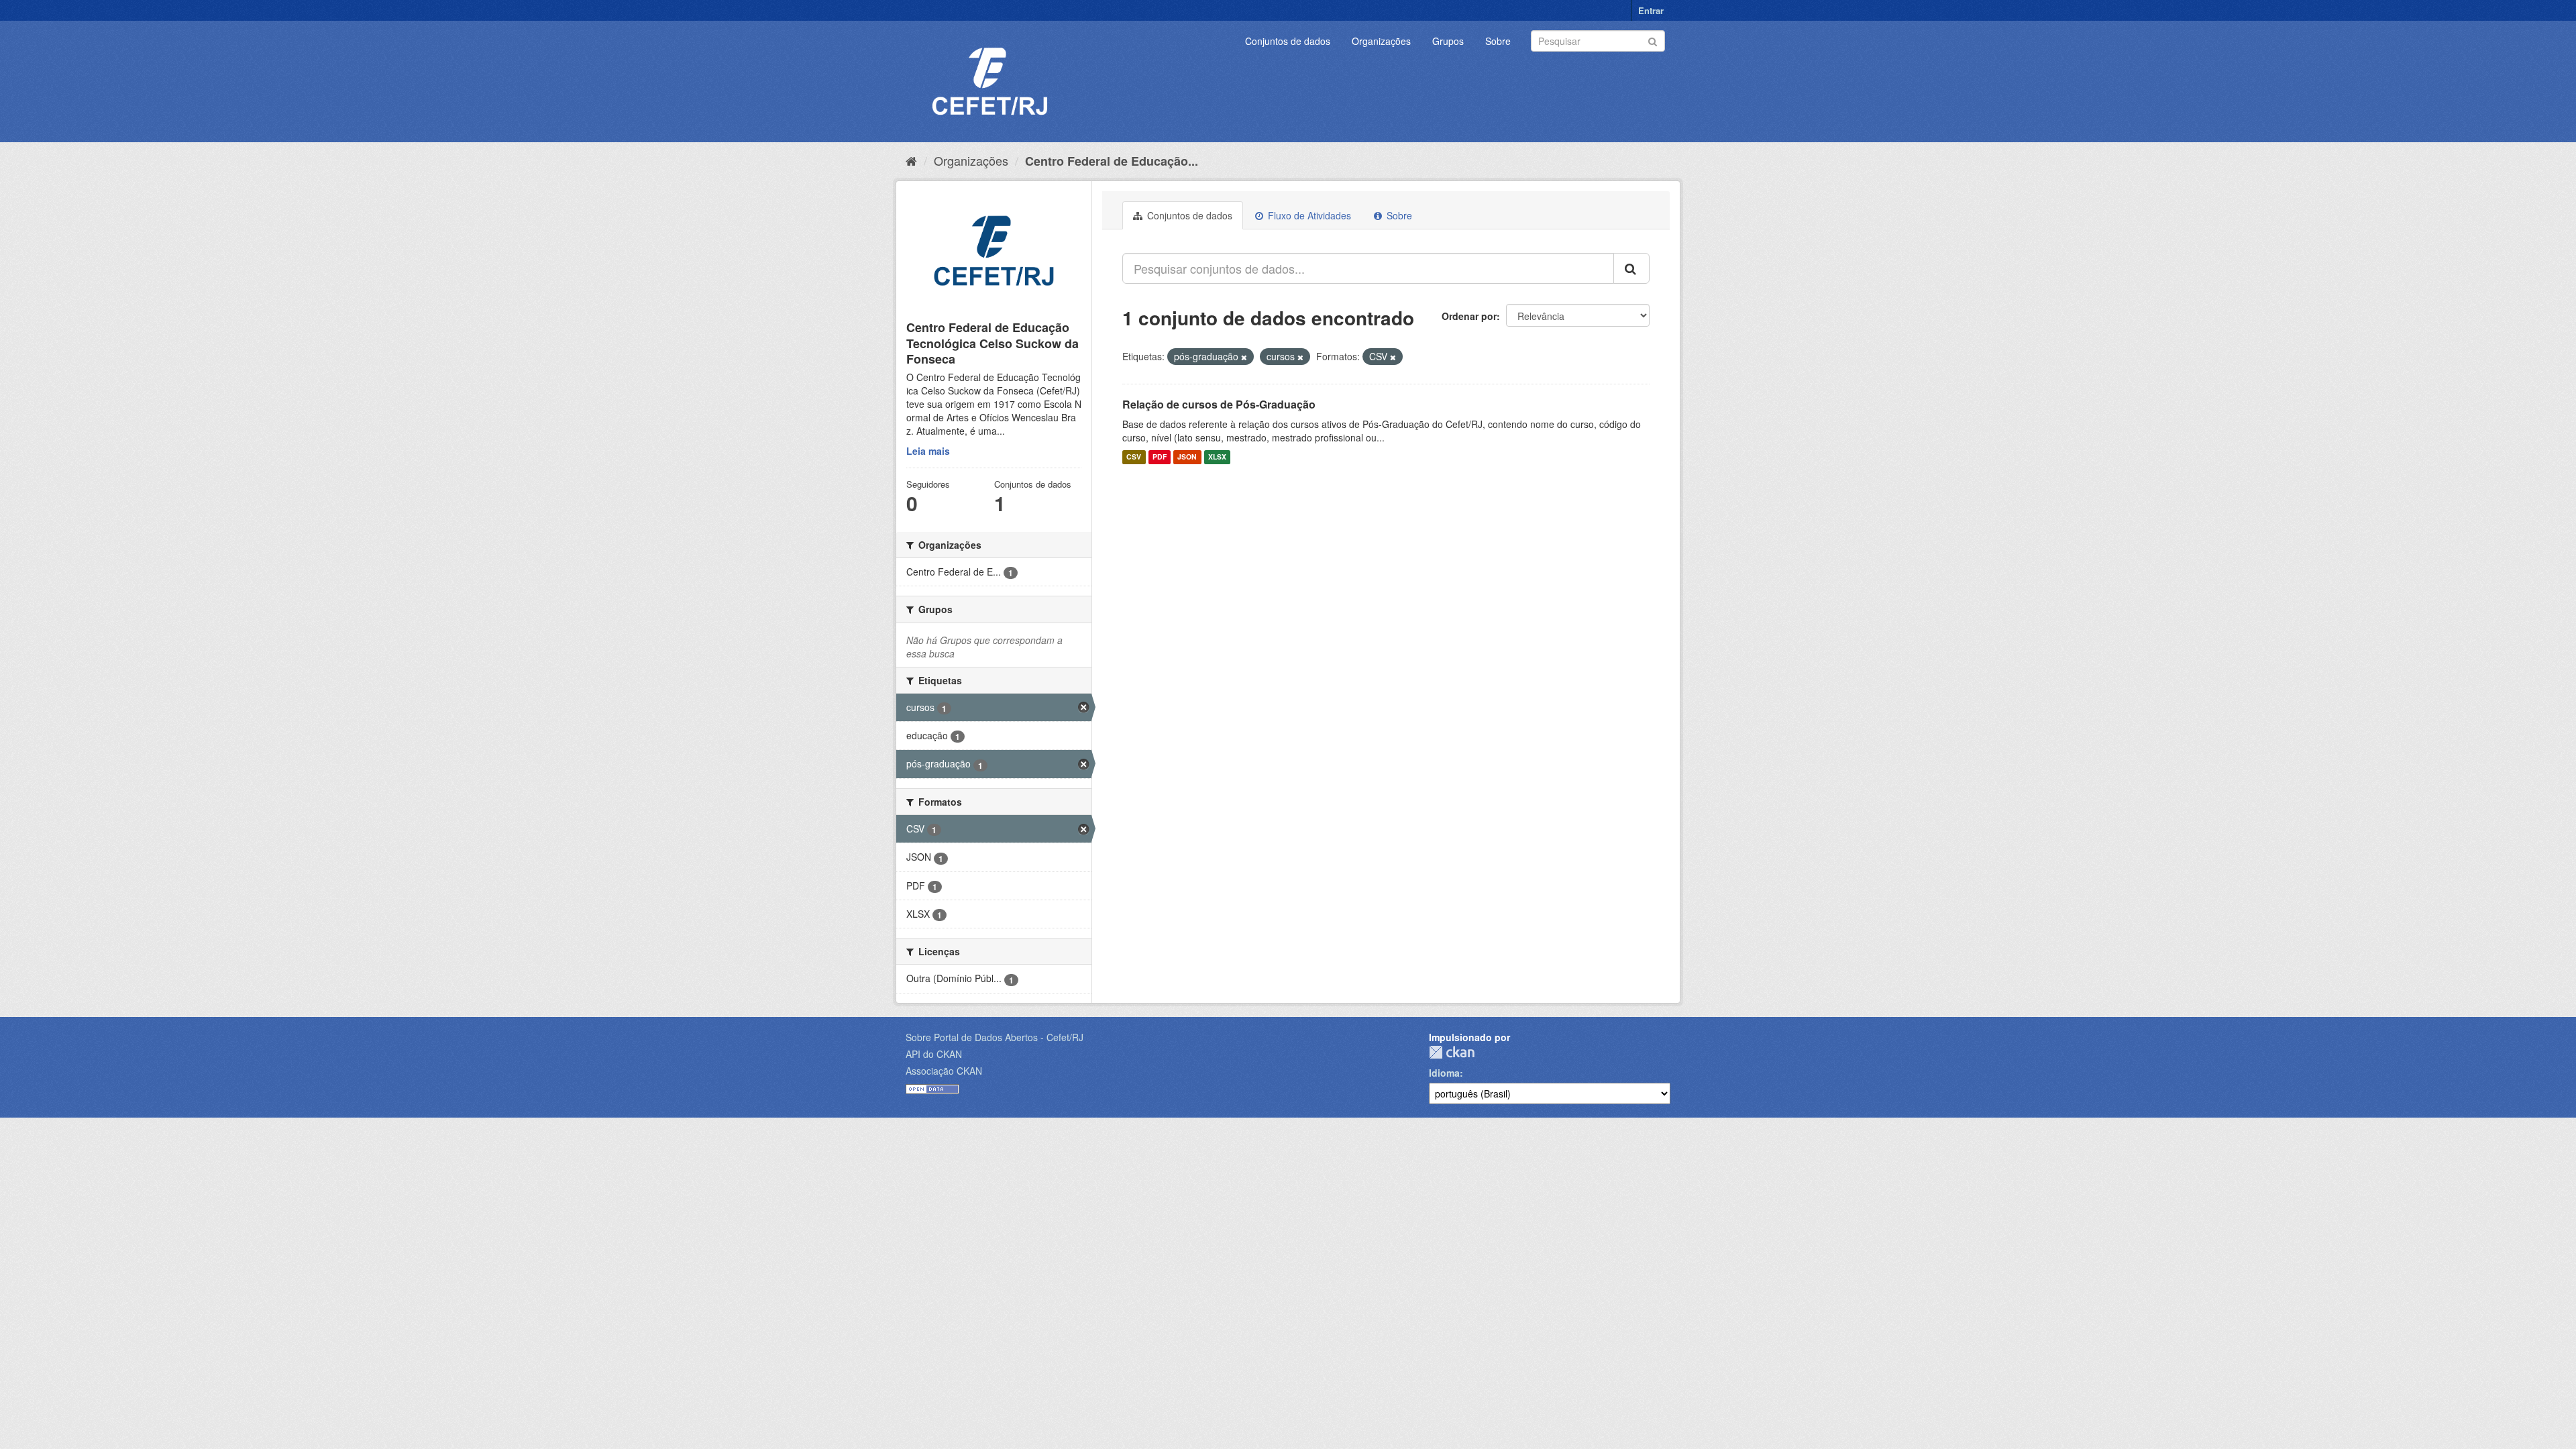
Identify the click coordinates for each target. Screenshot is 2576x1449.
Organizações (1381, 41)
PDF (1160, 457)
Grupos (1448, 41)
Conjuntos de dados (1288, 41)
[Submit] (1653, 40)
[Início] (911, 160)
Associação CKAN (944, 1071)
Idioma (1444, 1073)
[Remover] (1244, 357)
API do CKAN (934, 1054)
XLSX (1217, 457)
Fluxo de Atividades (1308, 215)
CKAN (1452, 1052)
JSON (1187, 457)
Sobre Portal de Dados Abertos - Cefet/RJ (995, 1037)
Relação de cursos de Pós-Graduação (1219, 404)
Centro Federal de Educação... (1112, 161)
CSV (1134, 457)
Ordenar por (1469, 316)
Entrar (1651, 10)
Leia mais (928, 451)
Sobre (1498, 41)
